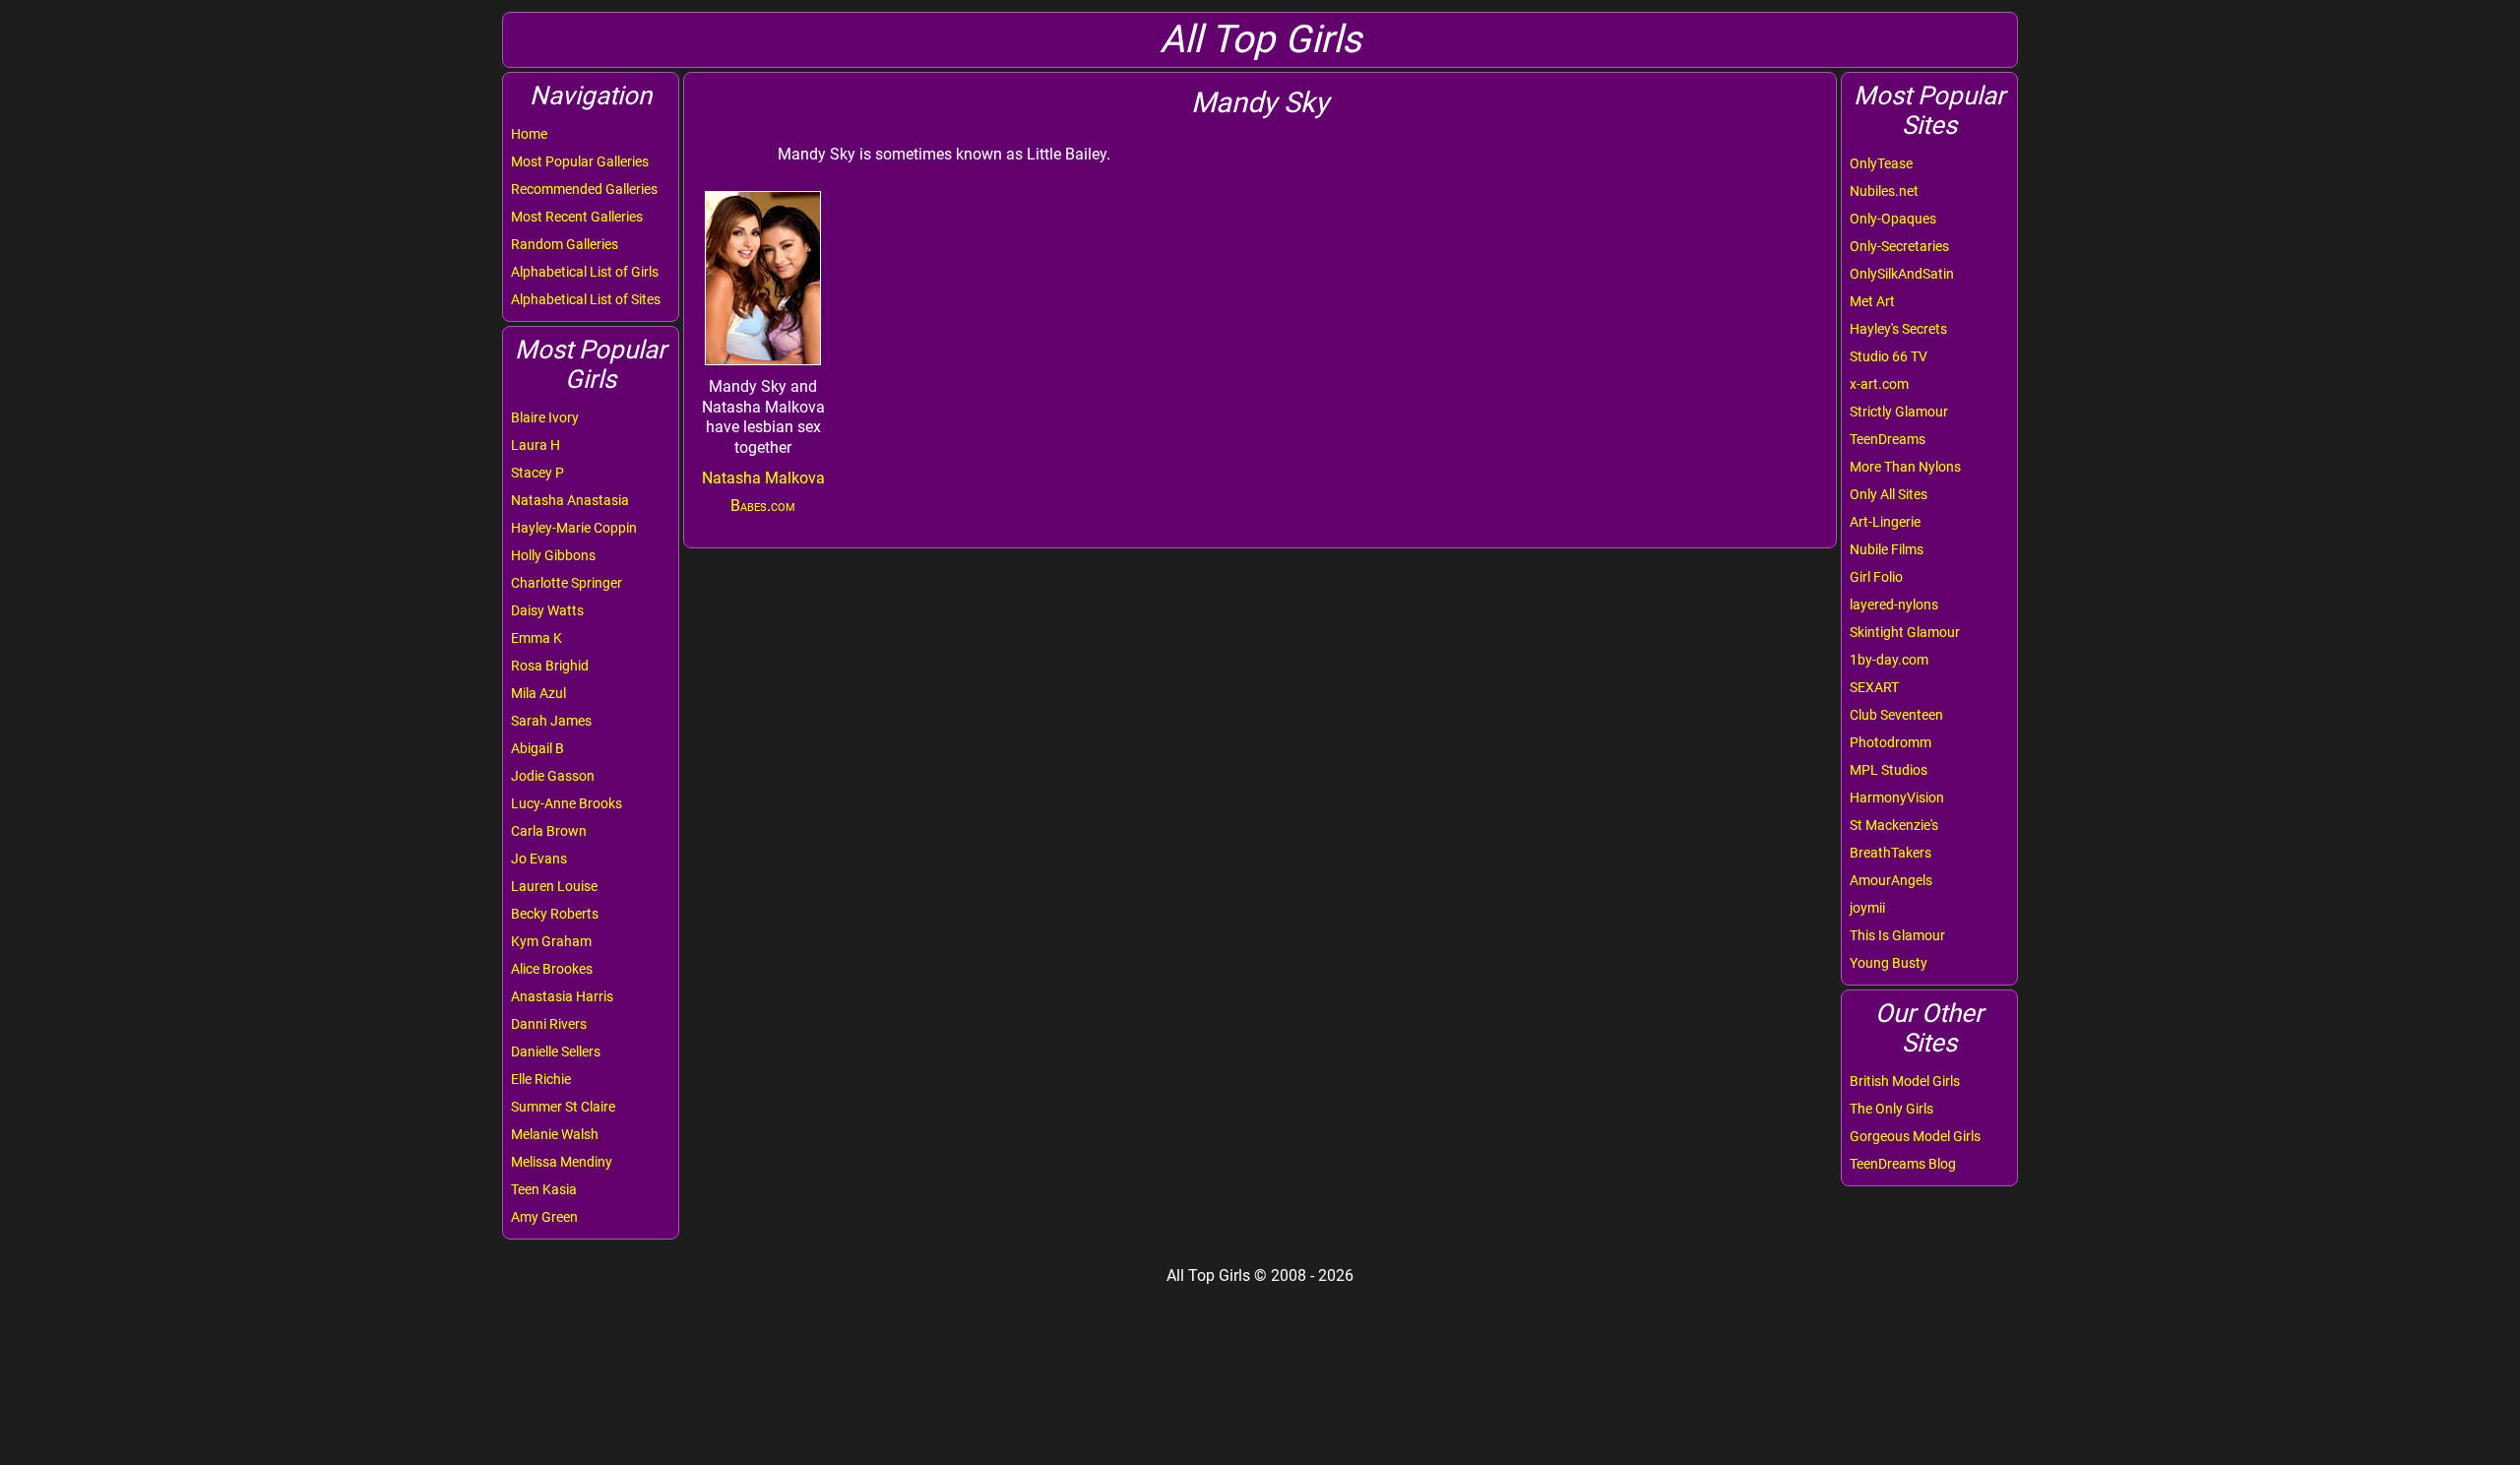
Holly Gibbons (553, 555)
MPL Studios (1889, 770)
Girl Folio (1876, 577)
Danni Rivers (549, 1024)
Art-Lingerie (1885, 522)
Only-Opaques (1893, 219)
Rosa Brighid (550, 666)
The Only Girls (1891, 1109)
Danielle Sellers (556, 1051)
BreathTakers (1890, 853)
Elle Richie (541, 1079)
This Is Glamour (1897, 935)
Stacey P (537, 473)
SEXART (1874, 687)
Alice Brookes (552, 969)
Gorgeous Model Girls (1915, 1136)
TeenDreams (1888, 439)
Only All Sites (1889, 494)
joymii (1867, 908)
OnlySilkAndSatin (1902, 274)
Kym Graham (551, 941)
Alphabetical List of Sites (586, 299)
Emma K (536, 638)
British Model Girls (1905, 1081)
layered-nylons (1894, 605)
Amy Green (544, 1217)
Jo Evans (539, 859)
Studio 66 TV (1889, 356)
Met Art (1872, 301)
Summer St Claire (563, 1107)
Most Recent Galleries (577, 217)
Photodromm (1890, 742)
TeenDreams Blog (1903, 1164)
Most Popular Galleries (580, 161)
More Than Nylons (1905, 467)
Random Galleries (565, 244)
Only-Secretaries (1899, 246)
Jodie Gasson (553, 776)
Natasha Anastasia (570, 500)
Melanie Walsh (555, 1134)
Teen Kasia (544, 1189)
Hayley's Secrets (1898, 329)
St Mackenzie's (1894, 825)
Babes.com (763, 506)
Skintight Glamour (1905, 632)
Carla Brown (549, 831)
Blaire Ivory (545, 417)
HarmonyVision (1897, 797)
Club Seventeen (1896, 715)
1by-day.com (1889, 660)
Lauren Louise (554, 886)
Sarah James (551, 721)
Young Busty (1889, 963)
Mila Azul (538, 693)
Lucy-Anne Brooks (567, 803)
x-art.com (1879, 384)
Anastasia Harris (562, 996)
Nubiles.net (1884, 191)
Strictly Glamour (1899, 412)
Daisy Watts (547, 610)
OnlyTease (1881, 163)
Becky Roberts (555, 914)
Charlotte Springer (567, 583)
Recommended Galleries (584, 189)
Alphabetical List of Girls (585, 272)
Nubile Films (1887, 549)
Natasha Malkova (763, 478)
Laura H (535, 445)
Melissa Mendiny (562, 1162)
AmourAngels (1891, 880)
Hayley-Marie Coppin (574, 528)
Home (529, 134)
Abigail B (537, 748)
